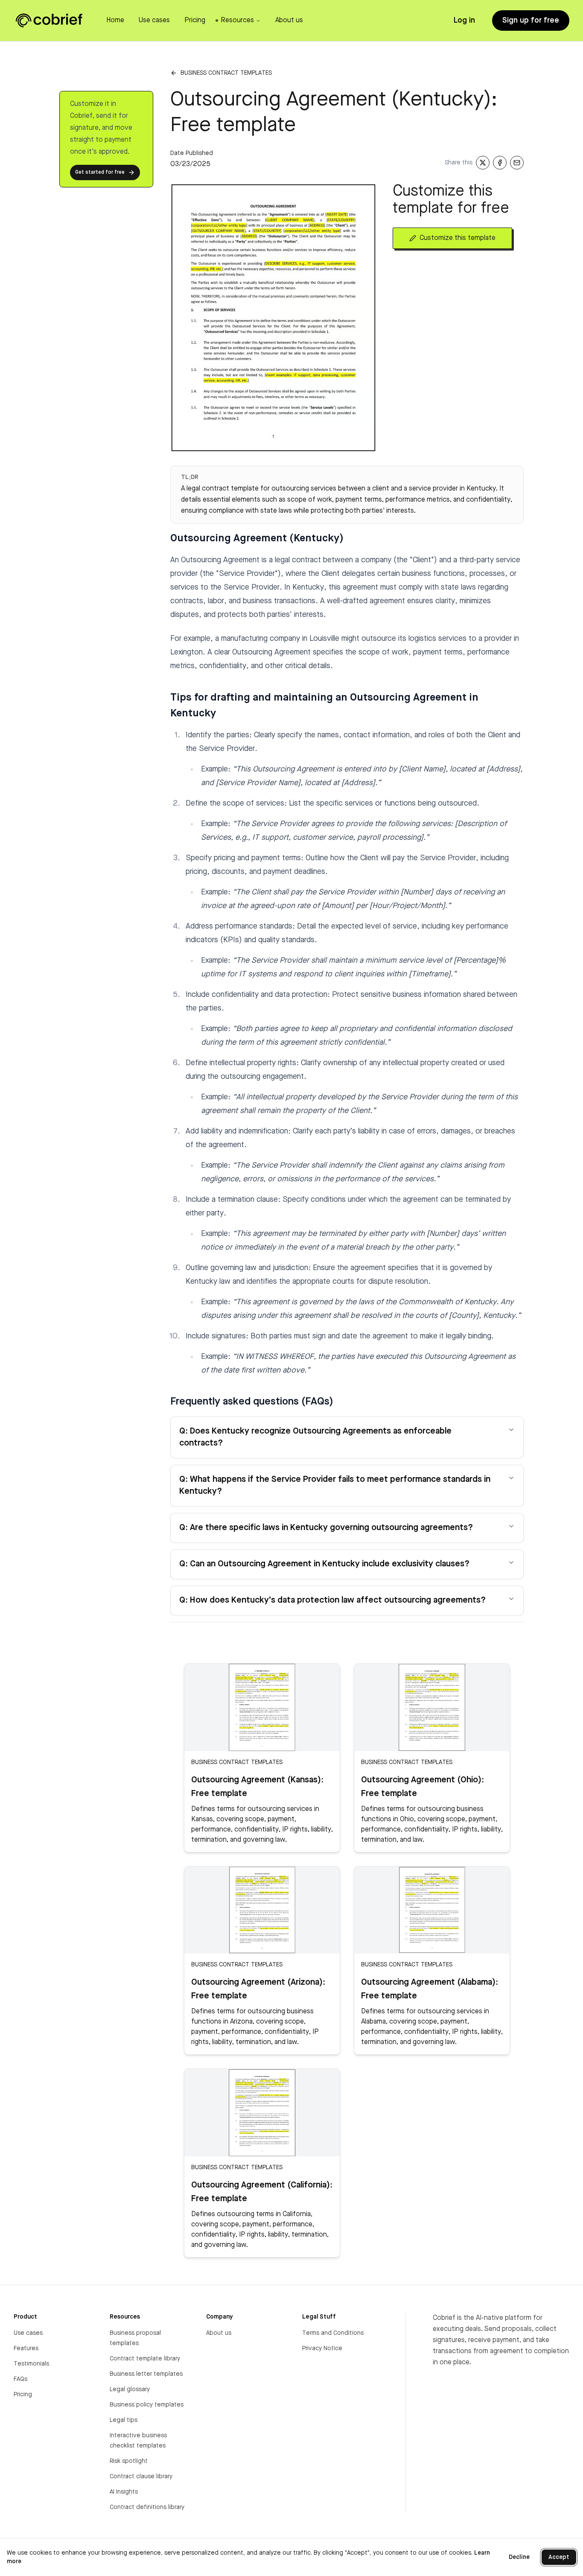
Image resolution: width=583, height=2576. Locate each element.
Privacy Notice (322, 2348)
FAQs (20, 2379)
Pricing (23, 2395)
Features (26, 2348)
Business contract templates (226, 73)
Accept (559, 2557)
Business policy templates (147, 2405)
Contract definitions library (147, 2507)
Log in (464, 20)
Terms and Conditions (333, 2333)
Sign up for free (531, 20)
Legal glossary (130, 2389)
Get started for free (100, 172)
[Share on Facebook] (500, 163)
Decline (519, 2557)
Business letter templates (146, 2374)
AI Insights (124, 2492)
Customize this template (458, 238)
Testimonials (31, 2364)
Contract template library (145, 2359)
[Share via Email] (517, 163)
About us (219, 2333)
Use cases (28, 2333)
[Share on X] (483, 163)
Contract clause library (141, 2477)
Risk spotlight (129, 2461)
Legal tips (124, 2420)
